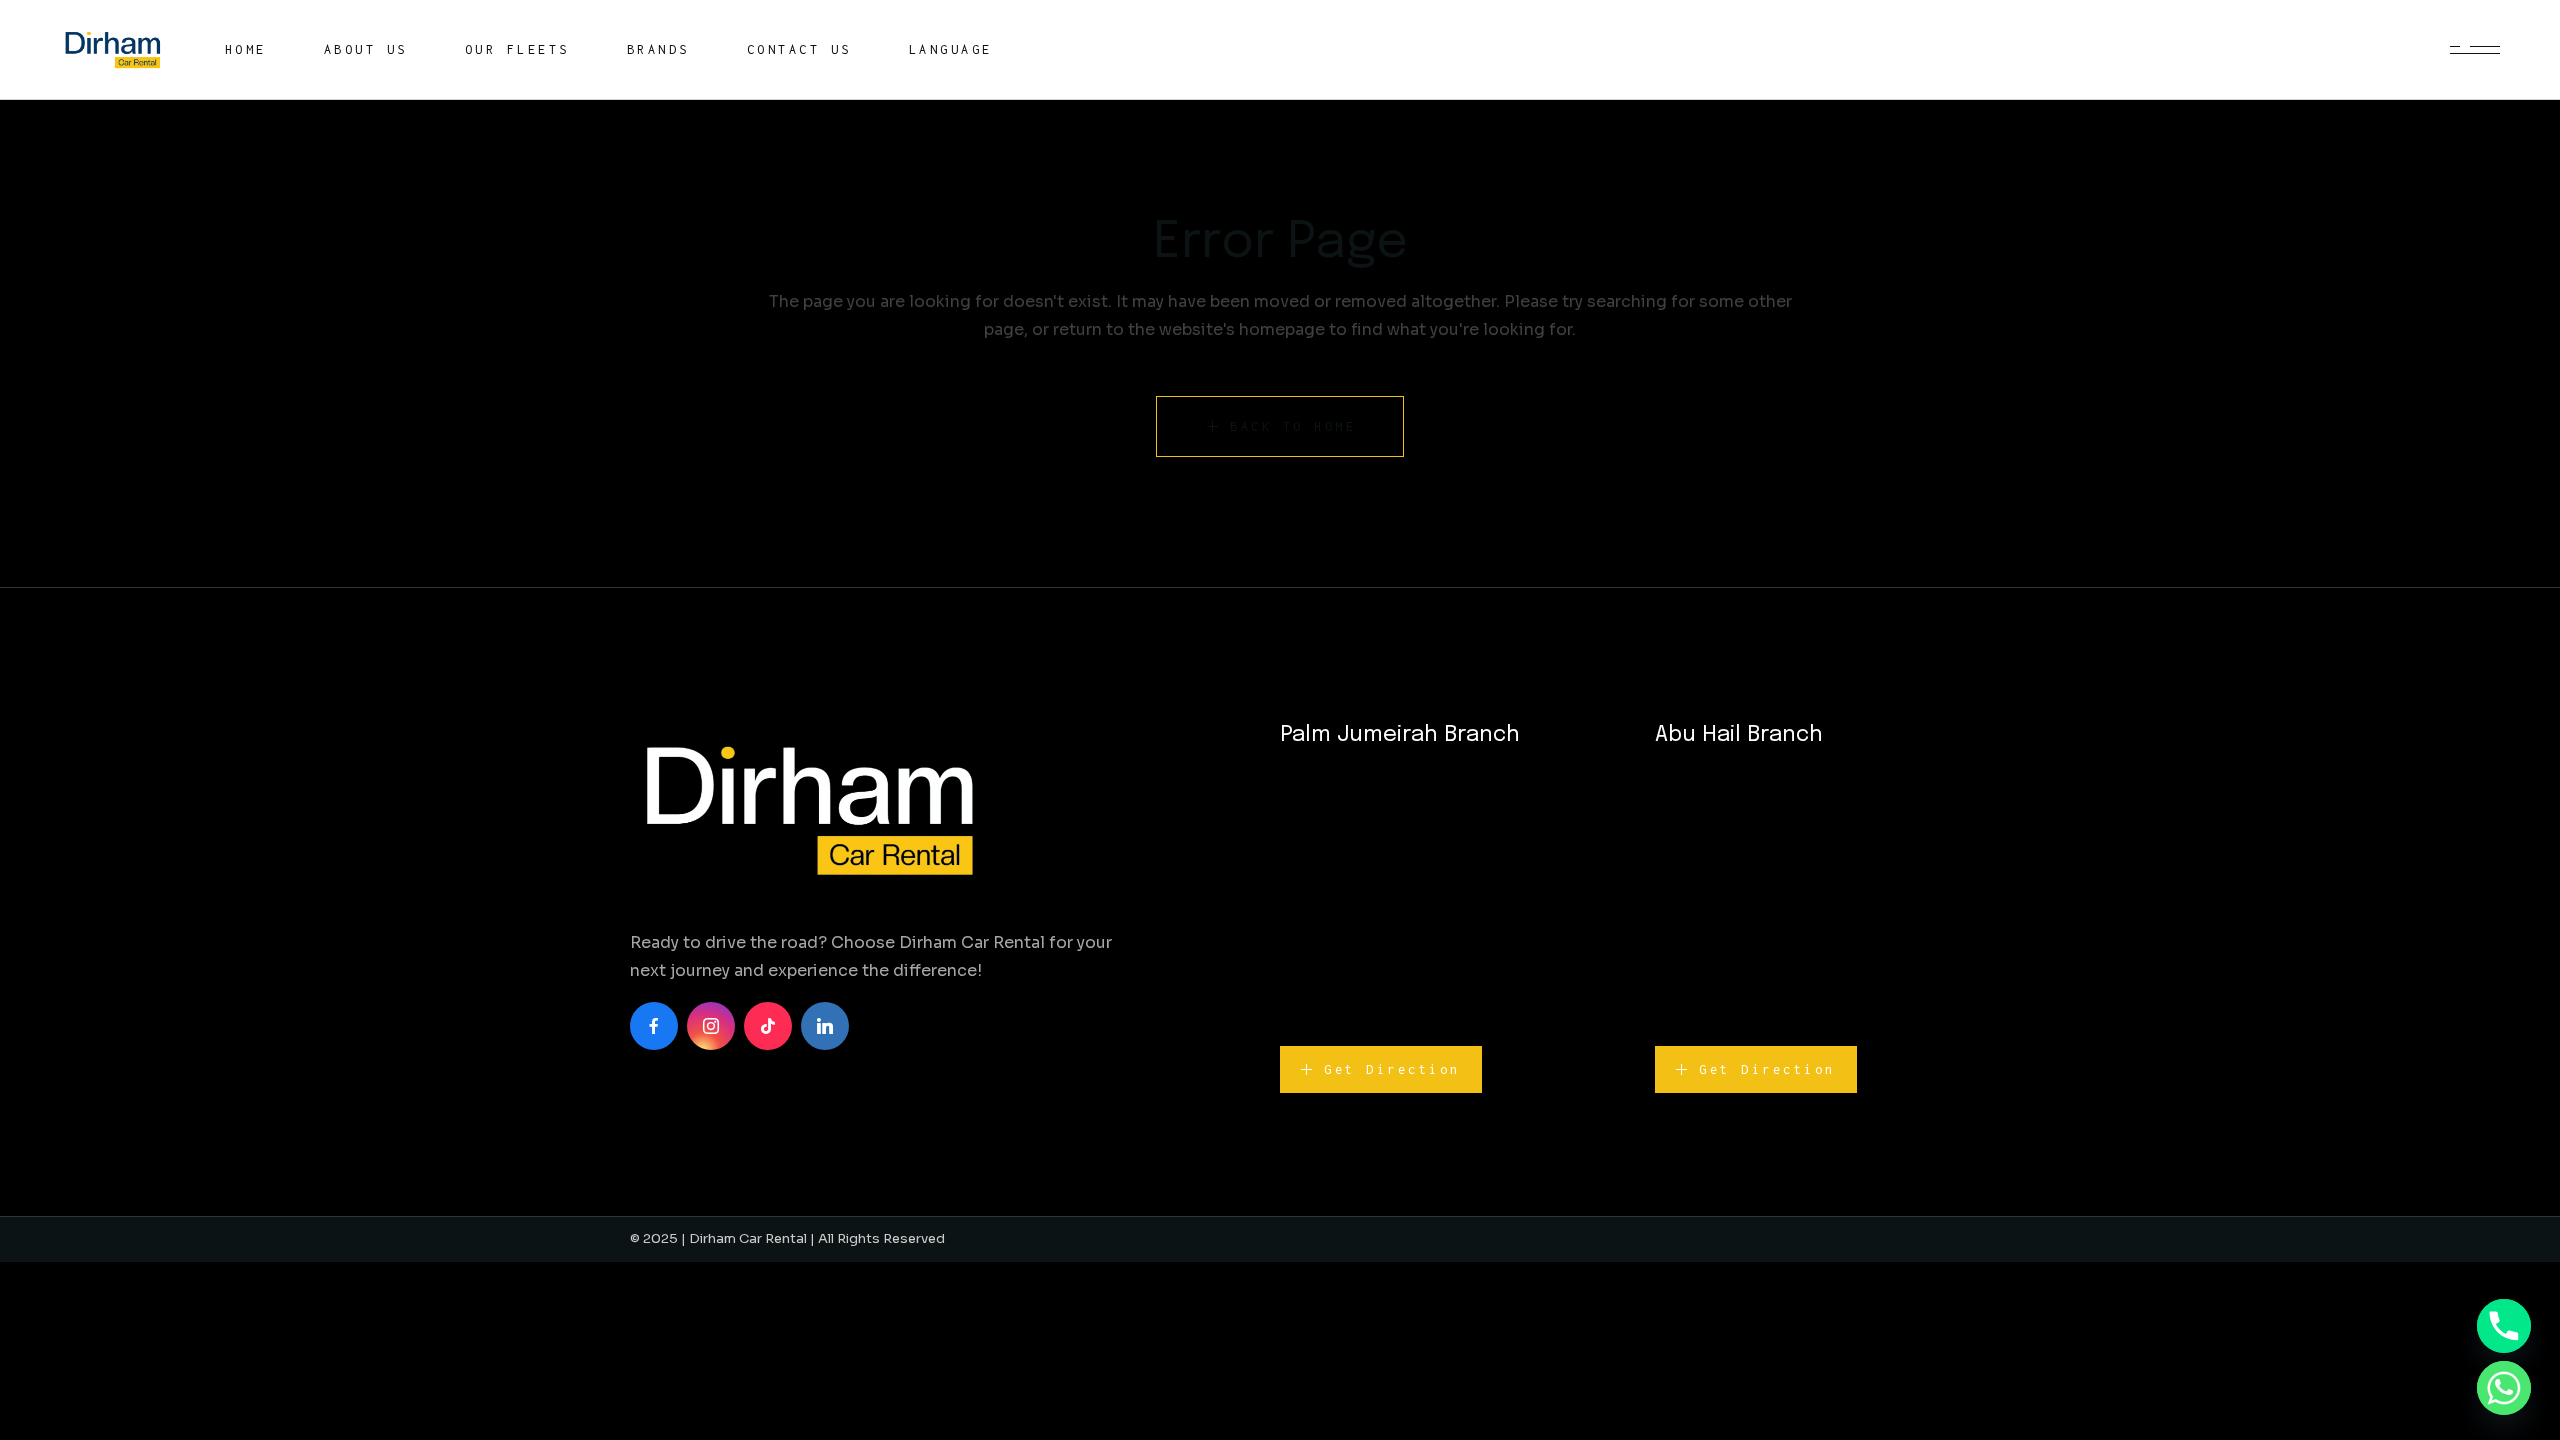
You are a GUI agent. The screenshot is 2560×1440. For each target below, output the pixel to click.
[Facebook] (654, 1026)
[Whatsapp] (2504, 1388)
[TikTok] (768, 1026)
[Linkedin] (825, 1026)
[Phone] (2504, 1326)
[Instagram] (711, 1026)
